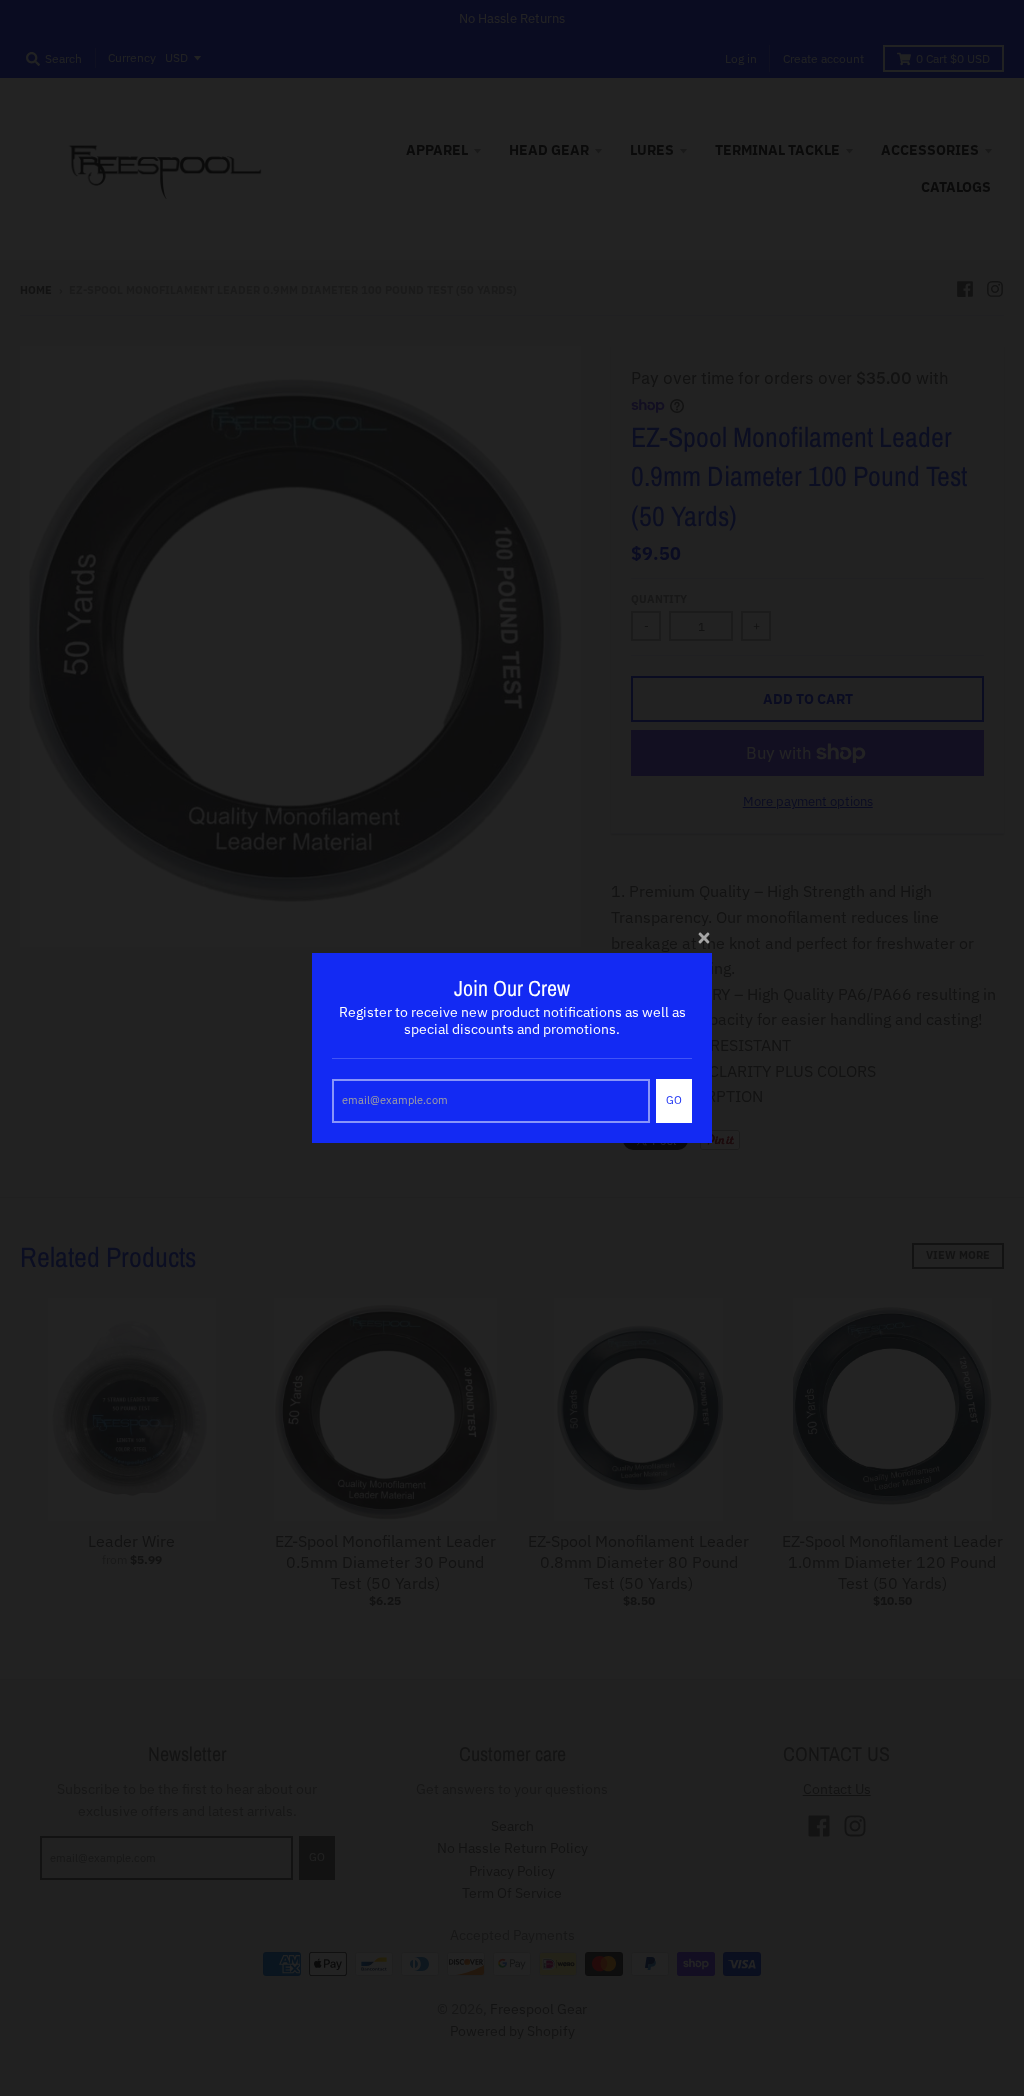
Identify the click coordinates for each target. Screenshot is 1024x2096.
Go (674, 1100)
